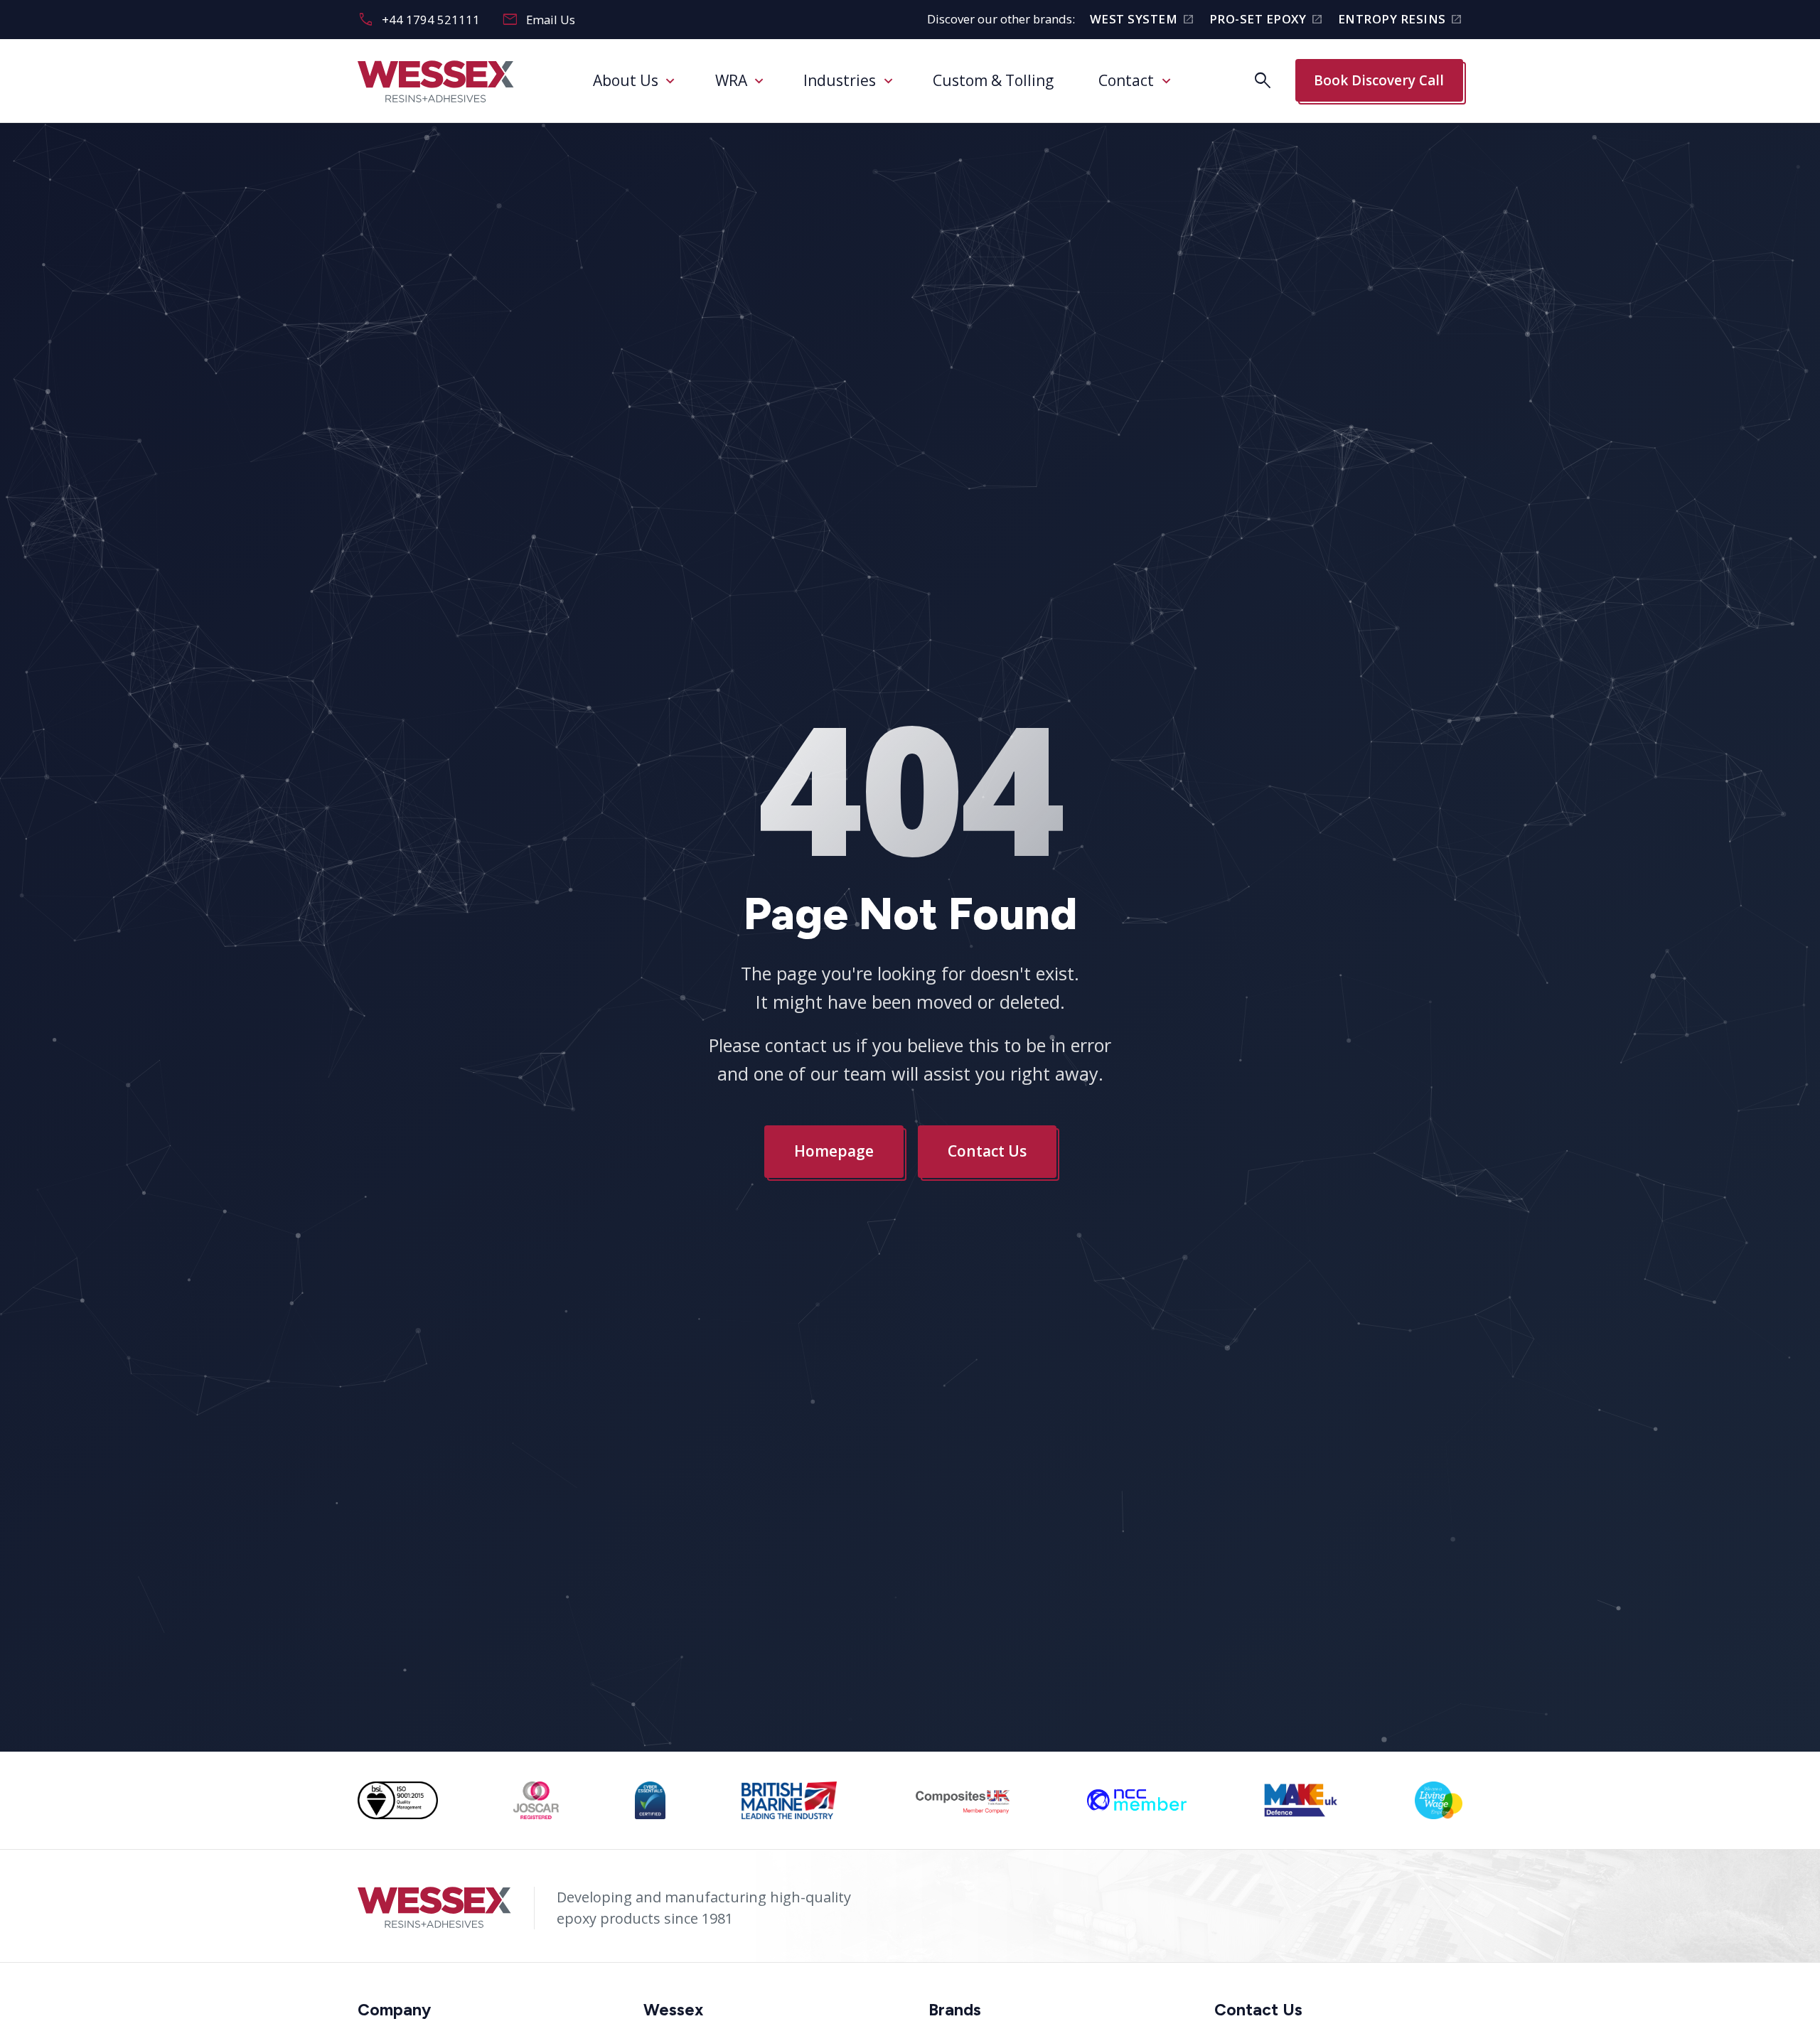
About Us (626, 80)
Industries (840, 80)
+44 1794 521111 (419, 20)
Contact (1126, 80)
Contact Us (987, 1151)
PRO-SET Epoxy (1266, 20)
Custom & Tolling (993, 80)
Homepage (834, 1151)
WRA (731, 80)
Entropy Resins (1400, 20)
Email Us (539, 20)
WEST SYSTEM (1142, 20)
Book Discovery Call (1379, 80)
